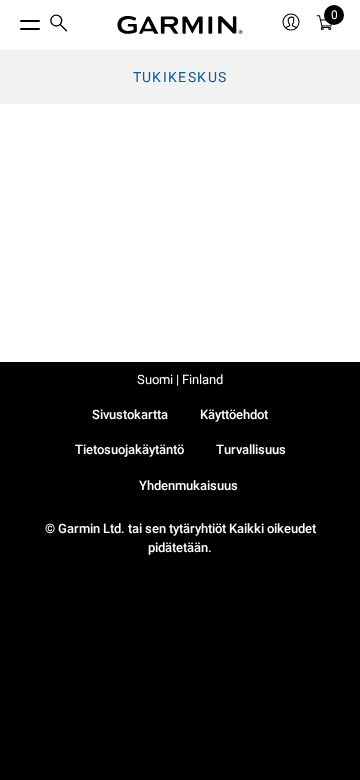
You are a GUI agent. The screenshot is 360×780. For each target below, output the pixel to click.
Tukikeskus (180, 77)
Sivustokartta (130, 414)
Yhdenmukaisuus (188, 485)
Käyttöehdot (234, 414)
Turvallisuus (251, 449)
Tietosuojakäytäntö (129, 449)
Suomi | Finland (180, 379)
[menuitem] (59, 25)
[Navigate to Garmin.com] (180, 25)
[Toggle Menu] (12, 20)
